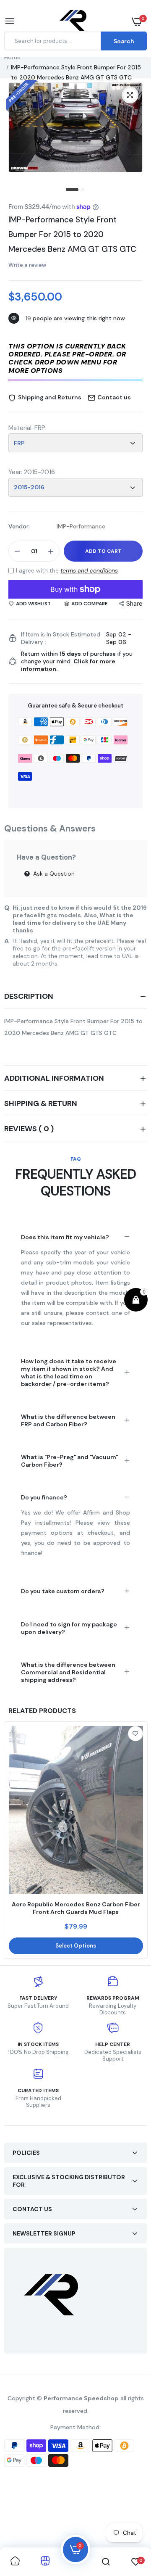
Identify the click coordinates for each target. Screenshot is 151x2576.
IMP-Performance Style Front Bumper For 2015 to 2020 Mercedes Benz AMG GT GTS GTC (72, 234)
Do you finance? (44, 1497)
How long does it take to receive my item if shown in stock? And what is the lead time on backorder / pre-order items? (69, 1372)
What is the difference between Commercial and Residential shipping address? (68, 1672)
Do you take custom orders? (63, 1591)
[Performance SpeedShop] (74, 22)
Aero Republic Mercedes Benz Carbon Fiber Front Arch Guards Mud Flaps (76, 1908)
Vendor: (19, 526)
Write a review (27, 265)
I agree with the (67, 570)
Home (12, 57)
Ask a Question (53, 874)
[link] (135, 1734)
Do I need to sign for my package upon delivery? (69, 1628)
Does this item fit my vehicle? (65, 1237)
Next (136, 1840)
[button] (75, 359)
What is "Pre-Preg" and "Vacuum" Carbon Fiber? (69, 1461)
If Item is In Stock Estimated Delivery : (61, 638)
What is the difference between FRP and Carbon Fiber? (68, 1420)
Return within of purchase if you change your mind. (77, 661)
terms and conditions (89, 570)
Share (134, 604)
